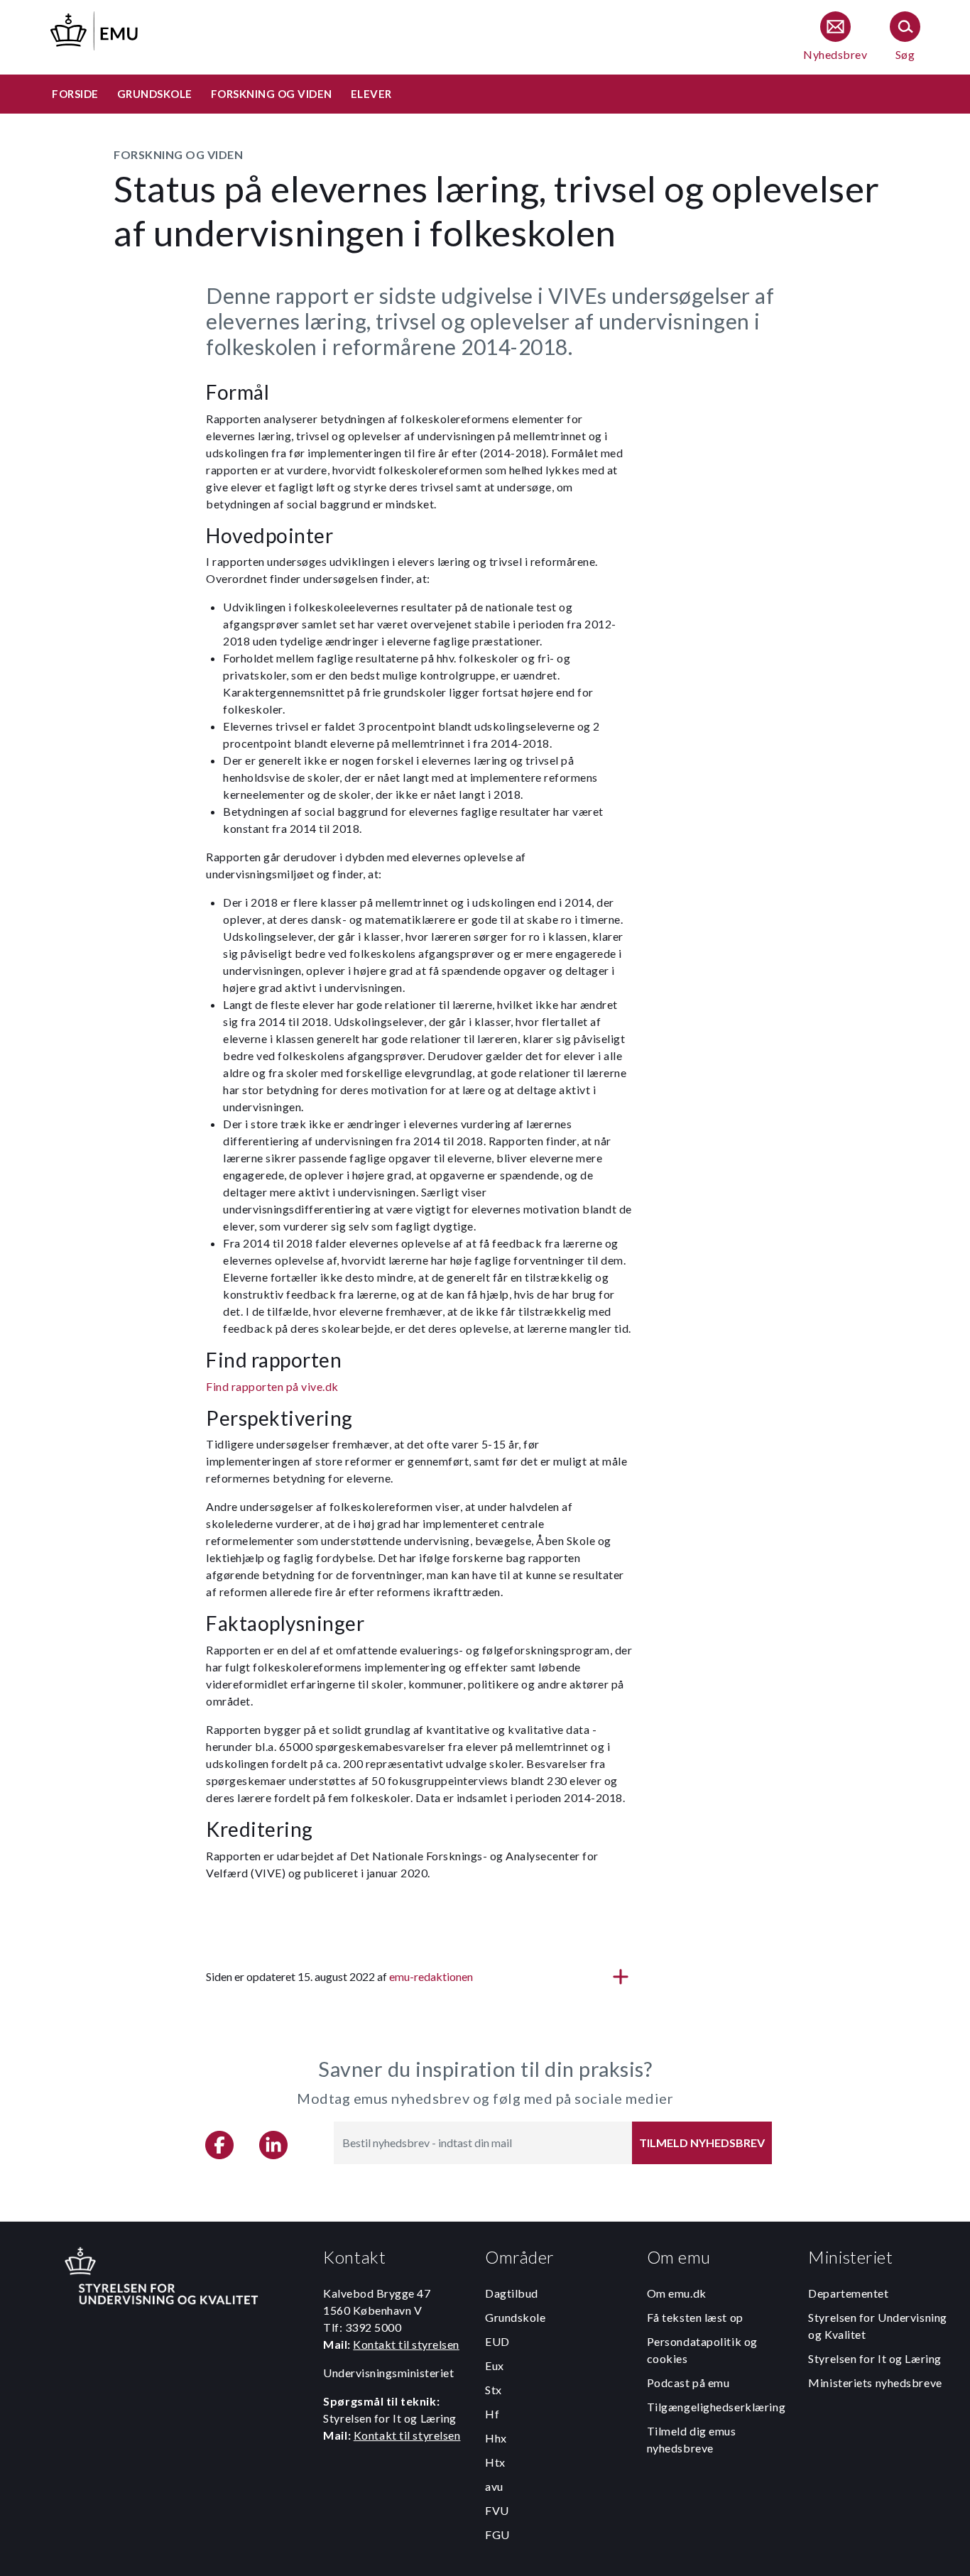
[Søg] (905, 37)
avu (494, 2486)
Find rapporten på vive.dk (272, 1386)
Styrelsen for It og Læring (875, 2358)
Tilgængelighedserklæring (716, 2407)
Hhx (496, 2438)
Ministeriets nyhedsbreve (875, 2383)
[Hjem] (95, 29)
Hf (492, 2414)
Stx (494, 2390)
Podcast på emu (688, 2383)
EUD (497, 2341)
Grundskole (516, 2317)
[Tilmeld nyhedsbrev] (835, 37)
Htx (495, 2462)
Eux (495, 2365)
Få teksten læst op (695, 2317)
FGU (497, 2534)
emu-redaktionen (431, 1976)
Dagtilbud (512, 2293)
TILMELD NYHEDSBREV (702, 2143)
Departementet (848, 2293)
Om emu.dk (677, 2293)
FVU (497, 2510)
